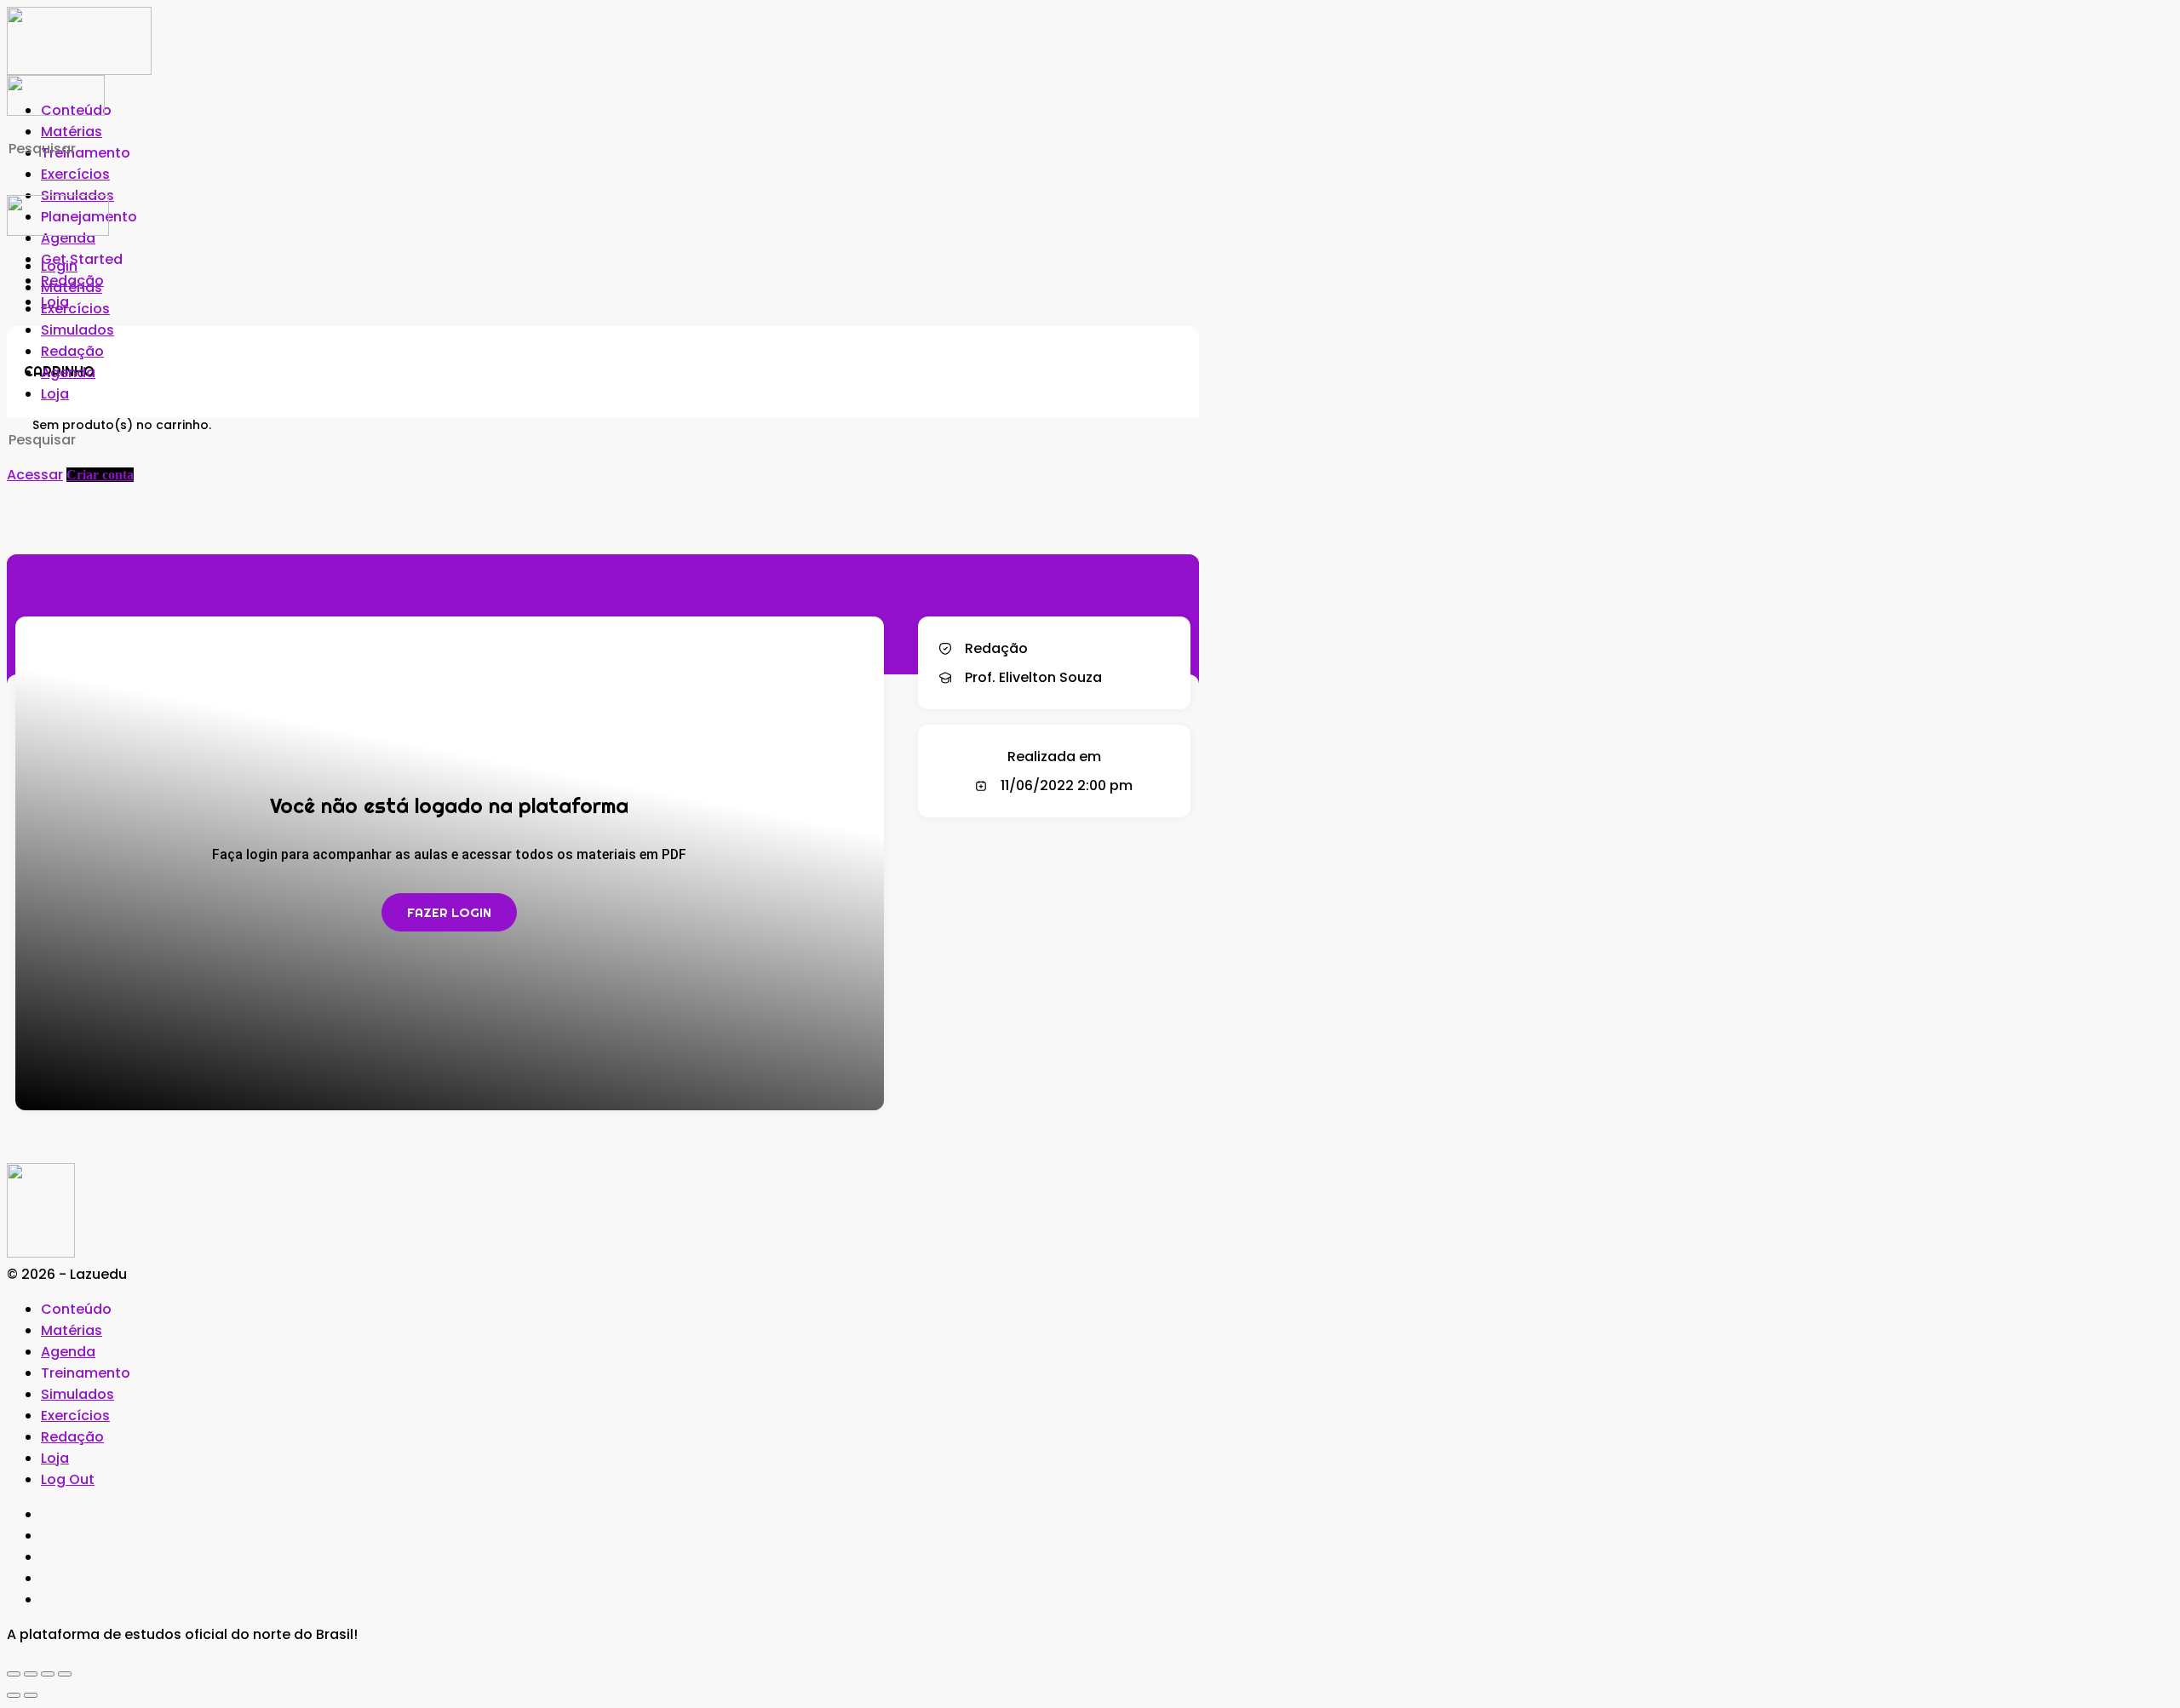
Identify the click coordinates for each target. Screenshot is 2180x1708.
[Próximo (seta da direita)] (31, 1695)
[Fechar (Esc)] (65, 1674)
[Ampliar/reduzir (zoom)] (14, 1674)
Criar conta (100, 475)
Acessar (35, 475)
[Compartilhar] (48, 1674)
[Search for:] (143, 149)
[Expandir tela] (31, 1674)
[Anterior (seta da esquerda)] (14, 1695)
